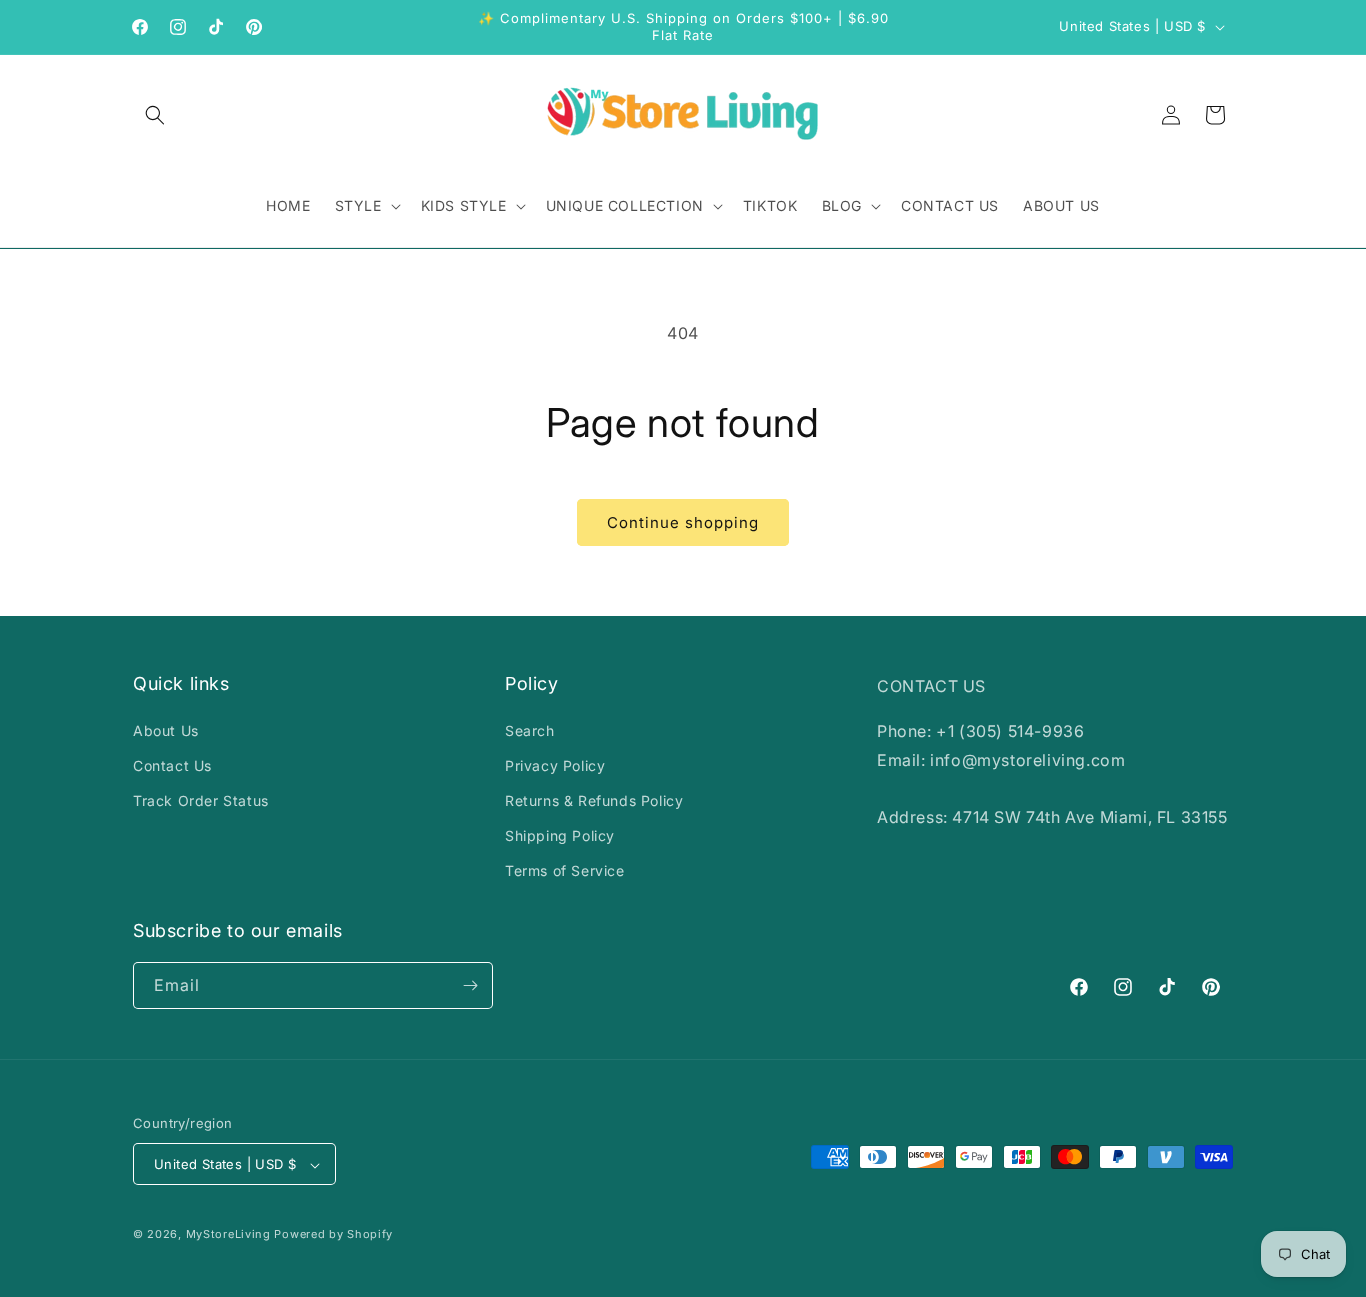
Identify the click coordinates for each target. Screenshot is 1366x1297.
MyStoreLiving (228, 1235)
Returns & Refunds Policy (594, 800)
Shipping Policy (560, 835)
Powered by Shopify (333, 1235)
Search (530, 730)
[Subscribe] (470, 985)
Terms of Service (565, 871)
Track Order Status (201, 800)
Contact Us (172, 765)
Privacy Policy (555, 765)
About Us (166, 730)
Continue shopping (683, 522)
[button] (155, 115)
